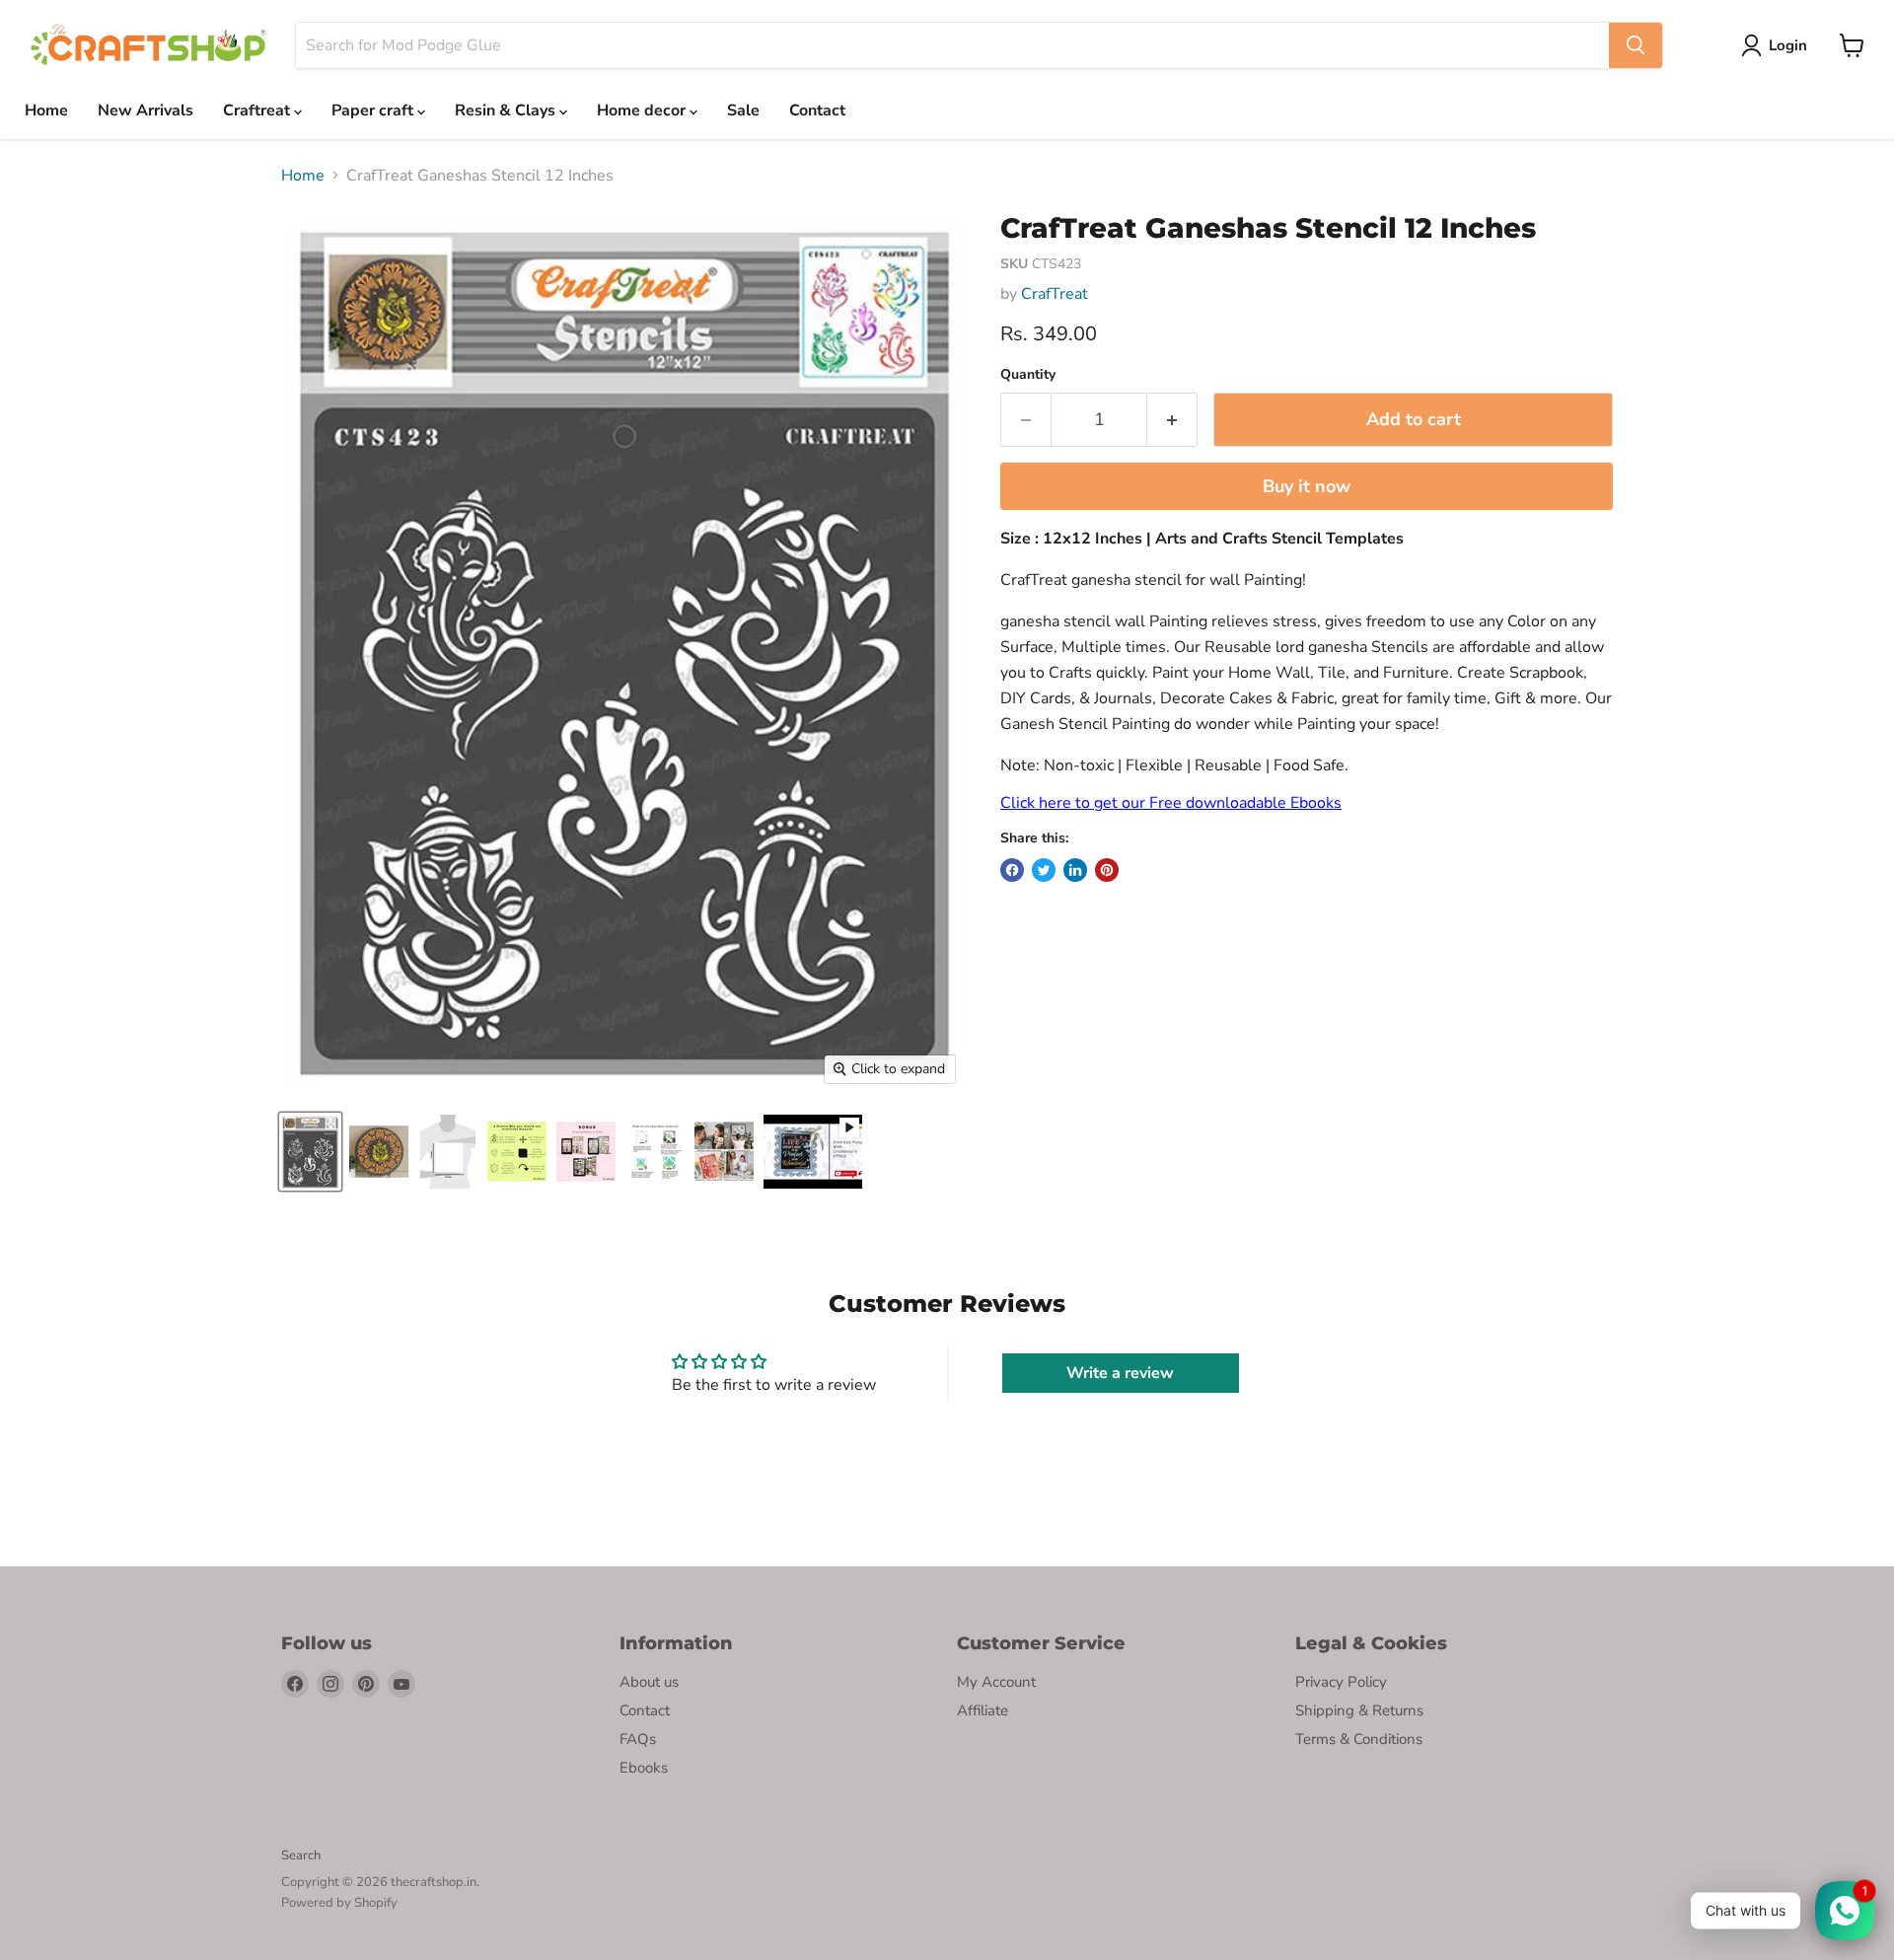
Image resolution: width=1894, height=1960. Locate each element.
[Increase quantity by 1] (1172, 420)
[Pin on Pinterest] (1107, 870)
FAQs (638, 1739)
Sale (743, 110)
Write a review (1120, 1373)
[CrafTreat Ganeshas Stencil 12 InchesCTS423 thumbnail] (310, 1152)
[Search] (1636, 45)
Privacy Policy (1341, 1682)
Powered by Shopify (339, 1903)
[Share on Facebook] (1012, 870)
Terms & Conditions (1359, 1739)
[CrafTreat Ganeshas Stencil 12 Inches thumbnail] (379, 1152)
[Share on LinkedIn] (1075, 870)
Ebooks (644, 1768)
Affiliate (983, 1710)
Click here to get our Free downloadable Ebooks (1171, 803)
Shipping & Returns (1359, 1710)
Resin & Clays (507, 110)
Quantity (1028, 375)
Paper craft (374, 110)
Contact (817, 110)
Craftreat (258, 110)
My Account (996, 1682)
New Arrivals (146, 110)
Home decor (643, 110)
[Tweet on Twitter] (1044, 870)
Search (301, 1855)
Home (46, 110)
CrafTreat (1055, 294)
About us (649, 1682)
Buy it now (1307, 486)
